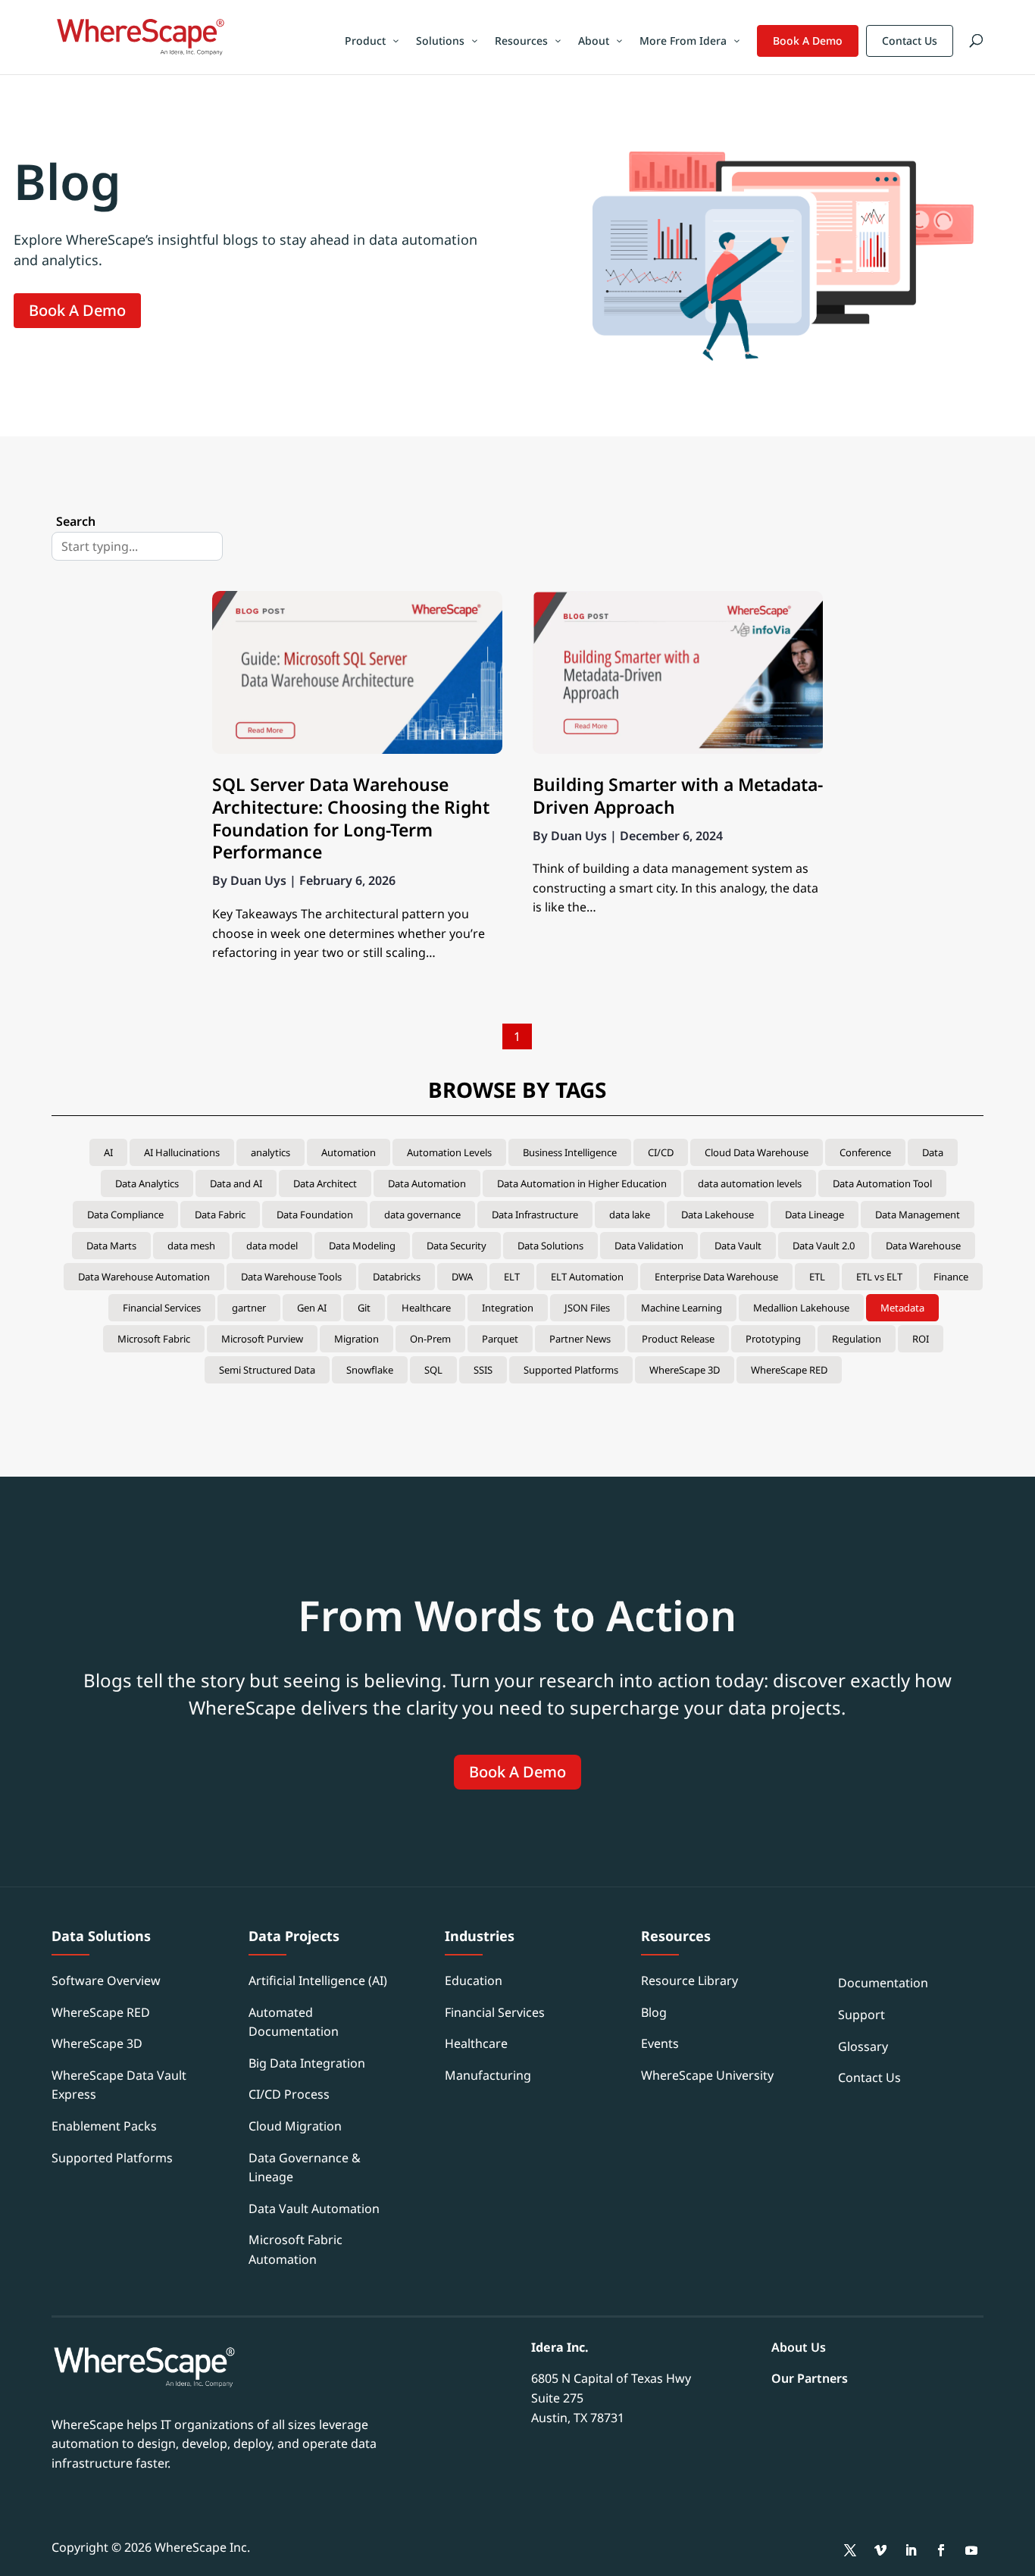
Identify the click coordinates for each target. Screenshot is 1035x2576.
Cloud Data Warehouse (757, 1152)
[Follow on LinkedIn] (911, 2550)
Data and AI (236, 1183)
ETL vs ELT (879, 1277)
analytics (270, 1152)
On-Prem (430, 1339)
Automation (349, 1152)
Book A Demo (808, 41)
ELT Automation (587, 1277)
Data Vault (738, 1246)
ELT (512, 1277)
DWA (462, 1277)
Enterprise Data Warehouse (716, 1277)
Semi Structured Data (267, 1370)
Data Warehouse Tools (291, 1277)
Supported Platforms (571, 1370)
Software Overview (106, 1980)
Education (474, 1980)
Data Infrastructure (535, 1215)
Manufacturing (488, 2075)
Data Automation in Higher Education (582, 1183)
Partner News (580, 1339)
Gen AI (312, 1308)
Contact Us (910, 41)
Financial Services (162, 1308)
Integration (508, 1308)
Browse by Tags (517, 1089)
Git (364, 1308)
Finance (951, 1277)
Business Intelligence (570, 1152)
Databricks (397, 1277)
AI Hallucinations (182, 1152)
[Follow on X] (850, 2550)
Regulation (857, 1339)
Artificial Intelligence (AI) (318, 1980)
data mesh (191, 1246)
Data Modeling (362, 1246)
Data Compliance (125, 1215)
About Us (799, 2347)
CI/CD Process (289, 2094)
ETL (817, 1277)
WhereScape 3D (685, 1370)
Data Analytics (147, 1183)
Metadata (902, 1308)
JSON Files (587, 1308)
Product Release (678, 1339)
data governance (422, 1215)
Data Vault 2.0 (824, 1246)
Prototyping (773, 1339)
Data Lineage (815, 1215)
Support (861, 2015)
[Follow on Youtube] (971, 2550)
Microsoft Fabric (154, 1339)
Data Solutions (550, 1246)
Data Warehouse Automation (144, 1277)
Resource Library (689, 1980)
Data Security (457, 1246)
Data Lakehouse (718, 1215)
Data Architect (325, 1183)
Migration (356, 1339)
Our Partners (810, 2378)
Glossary (863, 2046)
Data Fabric (220, 1215)
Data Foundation (315, 1215)
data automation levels (750, 1183)
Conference (865, 1152)
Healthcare (426, 1308)
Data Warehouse (923, 1246)
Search (76, 521)
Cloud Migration (295, 2126)
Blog (654, 2012)
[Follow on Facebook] (941, 2550)
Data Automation (427, 1183)
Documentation (883, 1983)
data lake (630, 1215)
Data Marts (111, 1246)
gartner (249, 1308)
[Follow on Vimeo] (880, 2550)
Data (933, 1152)
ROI (921, 1339)
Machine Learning (682, 1308)
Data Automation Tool (882, 1183)
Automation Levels (449, 1152)
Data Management (918, 1215)
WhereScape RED (789, 1370)
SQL (433, 1370)
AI (108, 1152)
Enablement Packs (104, 2126)
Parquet (500, 1339)
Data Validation (649, 1246)
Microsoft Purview (262, 1339)
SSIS (483, 1370)
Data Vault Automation (314, 2209)
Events (660, 2043)
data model (272, 1246)
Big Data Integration (307, 2063)
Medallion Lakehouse (801, 1308)
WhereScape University (707, 2075)
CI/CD (661, 1152)
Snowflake (370, 1370)
